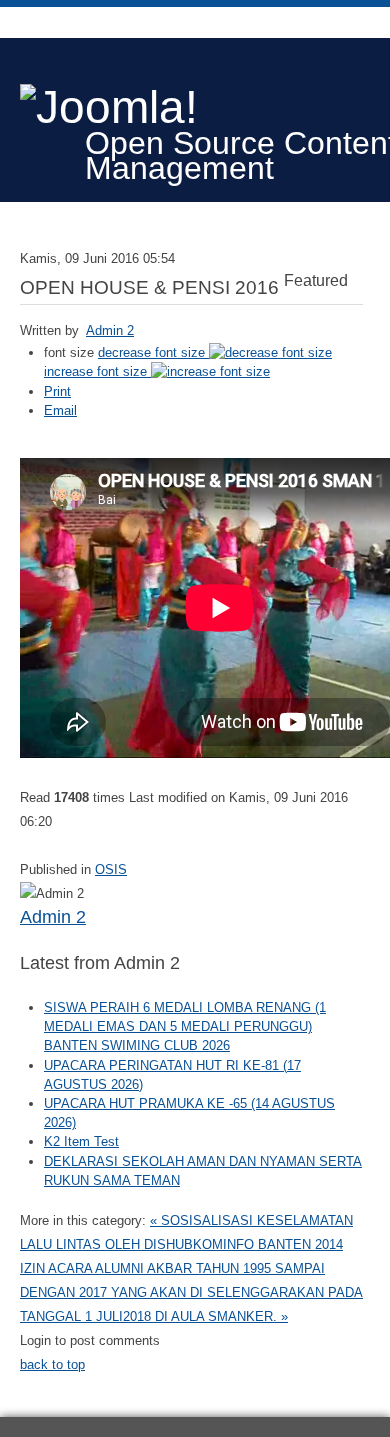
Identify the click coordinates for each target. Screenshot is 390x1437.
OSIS (111, 869)
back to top (52, 1364)
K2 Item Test (81, 1141)
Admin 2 (110, 330)
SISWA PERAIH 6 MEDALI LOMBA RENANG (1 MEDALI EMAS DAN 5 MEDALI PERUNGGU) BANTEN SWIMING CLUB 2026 (185, 1026)
